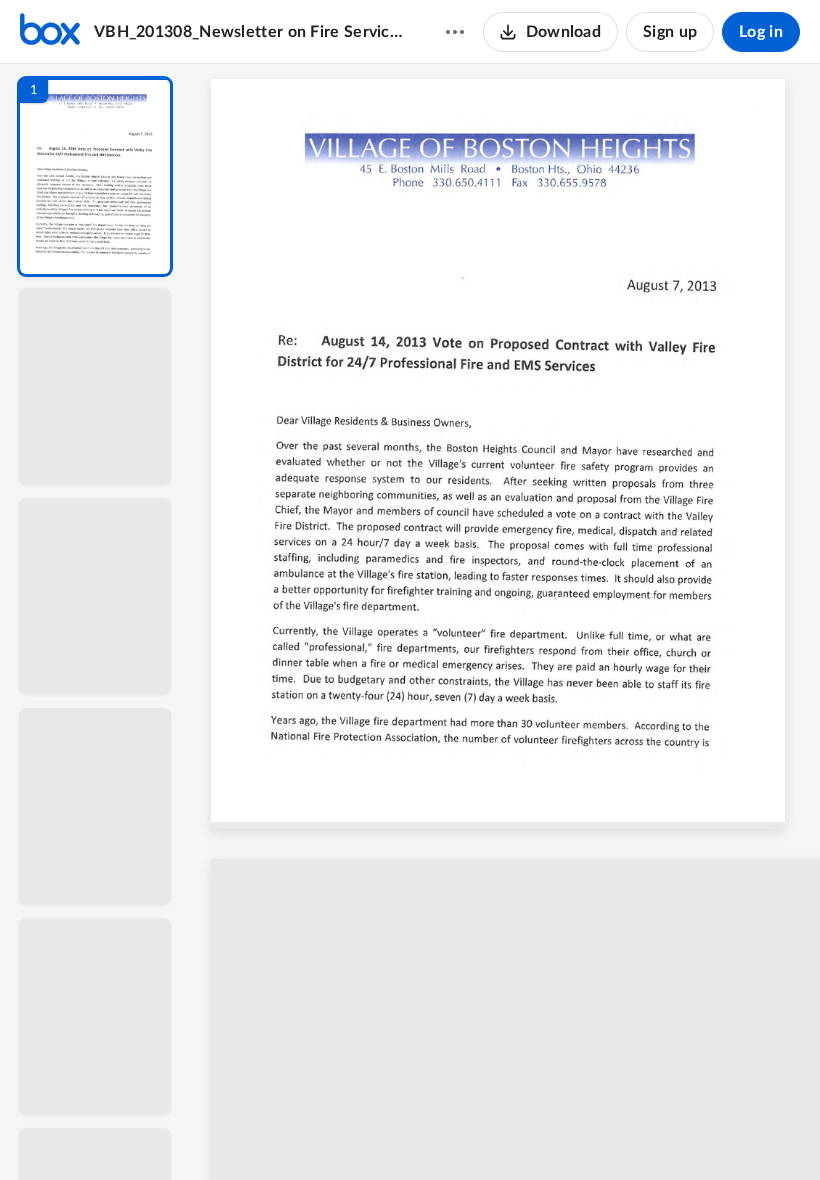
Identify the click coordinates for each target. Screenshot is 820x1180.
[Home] (50, 32)
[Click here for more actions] (455, 32)
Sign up (670, 32)
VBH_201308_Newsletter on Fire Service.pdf (250, 32)
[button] (95, 176)
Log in (761, 32)
